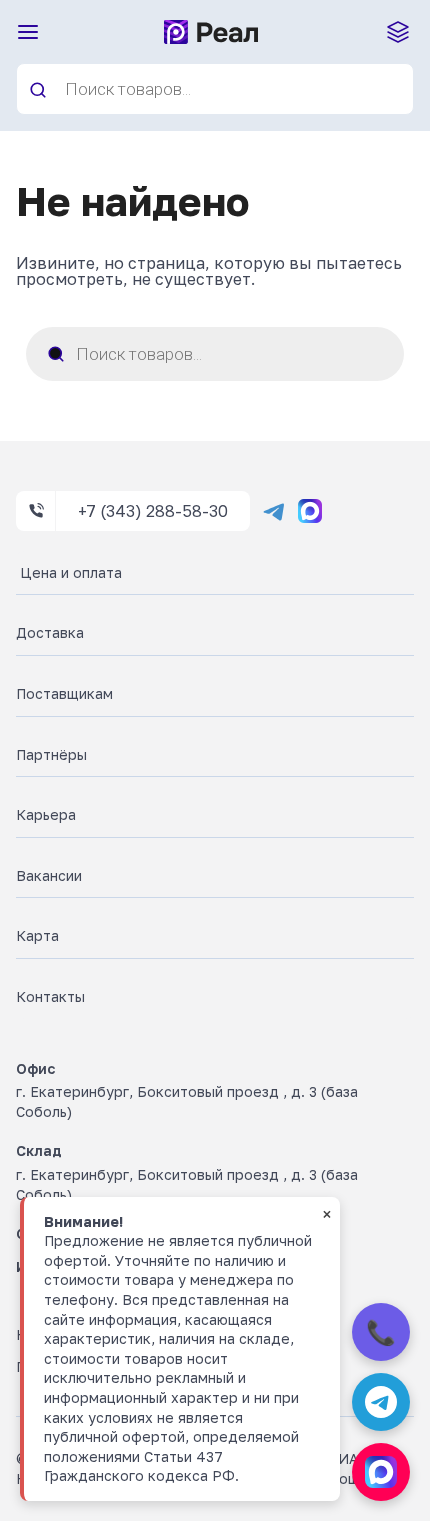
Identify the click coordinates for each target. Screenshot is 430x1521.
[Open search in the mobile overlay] (215, 89)
